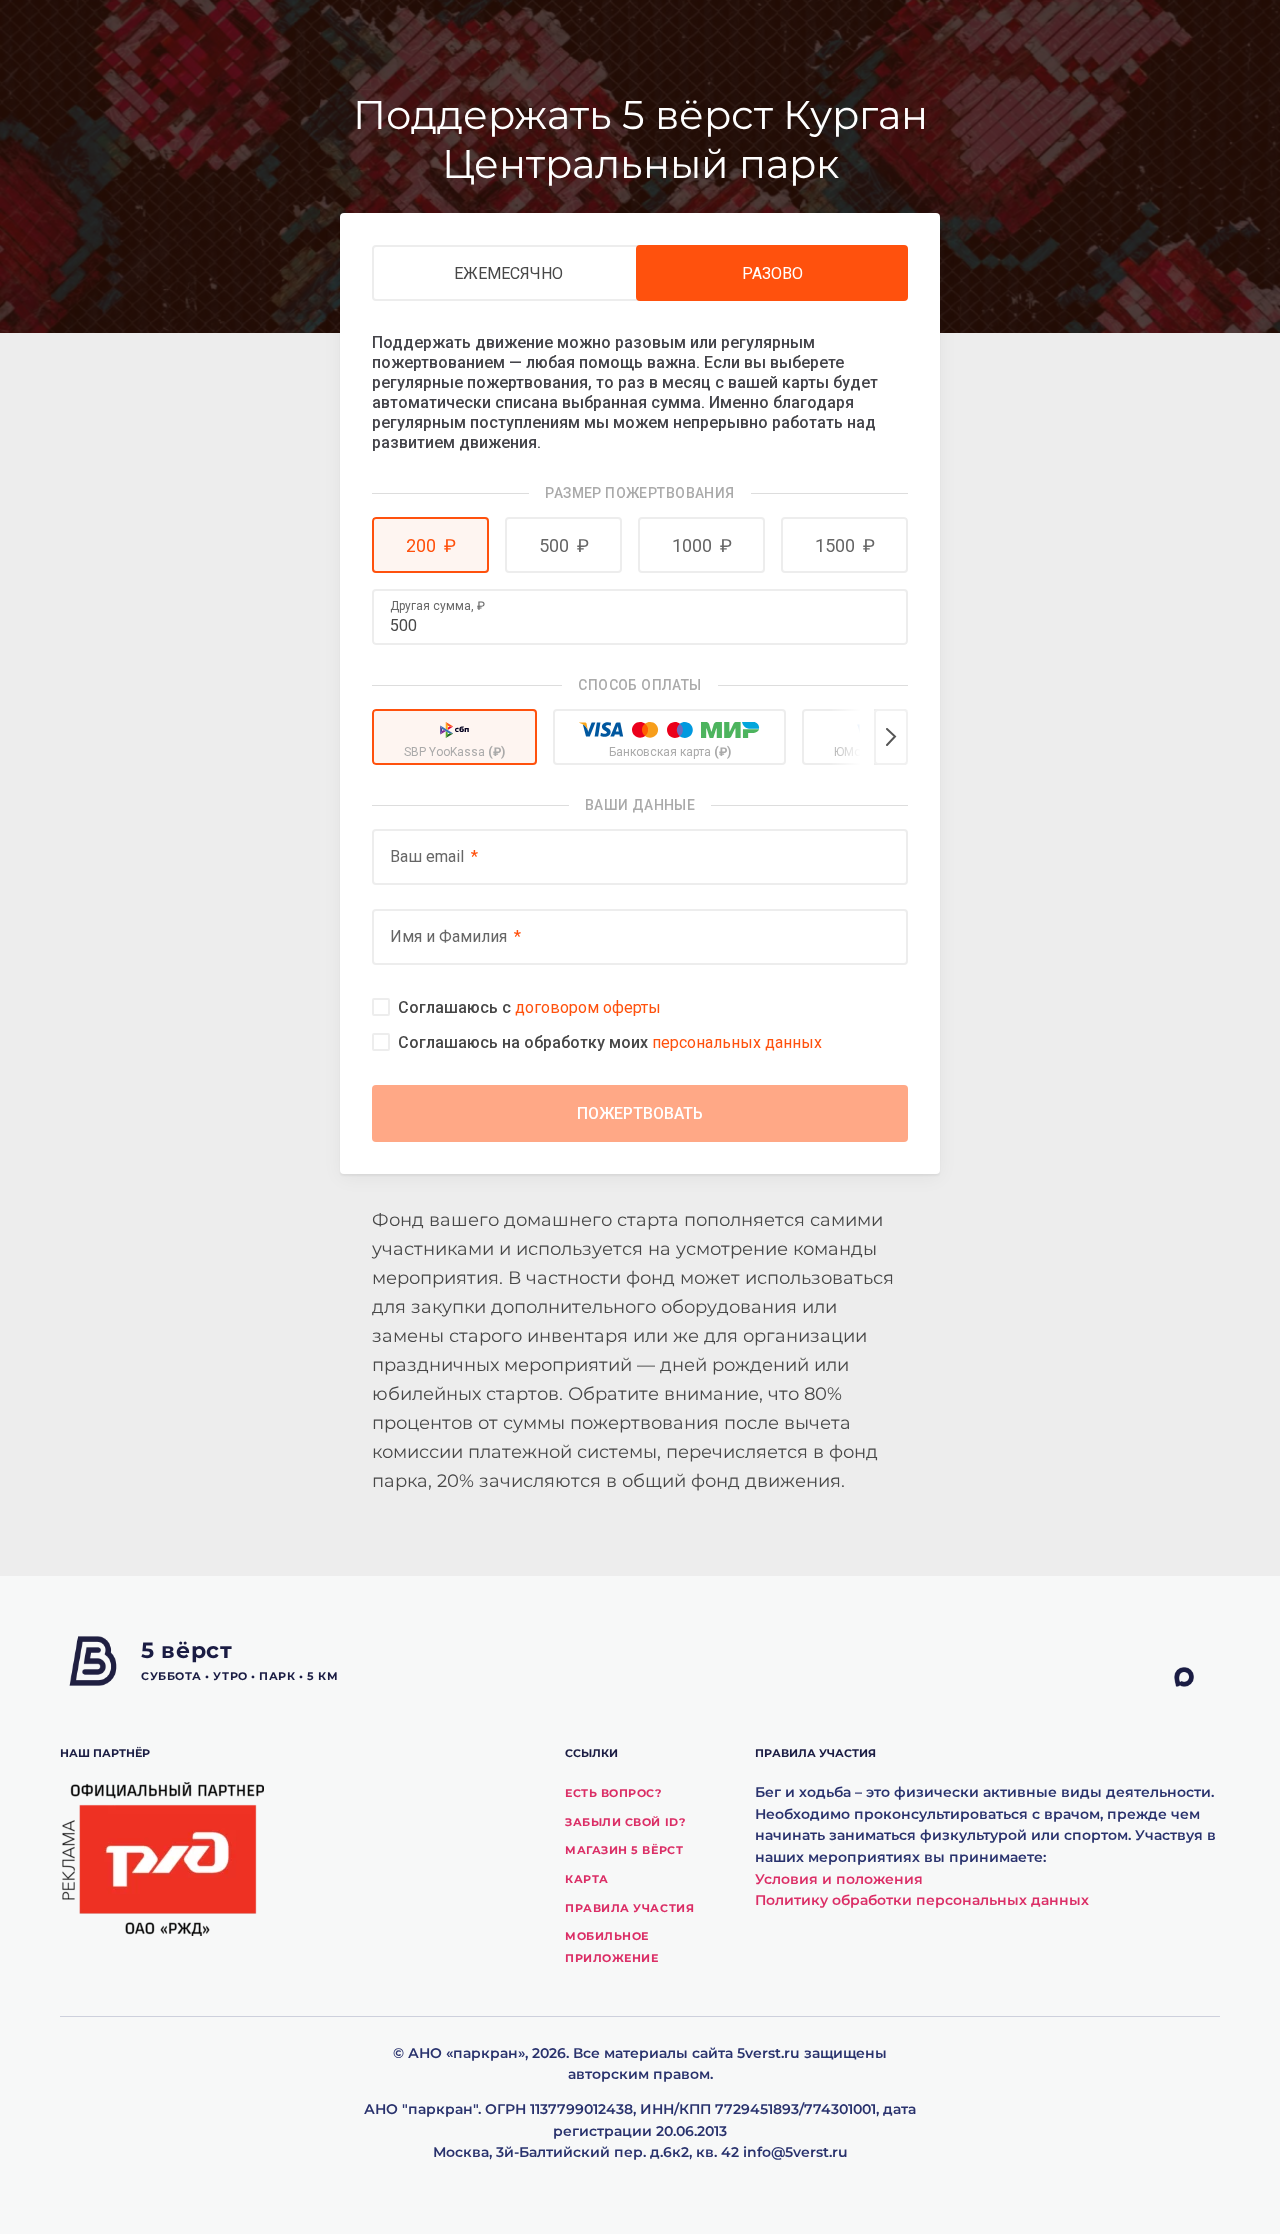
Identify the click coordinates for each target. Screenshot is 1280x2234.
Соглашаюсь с (529, 1007)
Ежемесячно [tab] (508, 273)
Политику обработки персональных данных (922, 1900)
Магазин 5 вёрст (624, 1850)
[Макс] (1197, 1678)
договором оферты (588, 1007)
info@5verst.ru (795, 2152)
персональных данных (737, 1042)
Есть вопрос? (613, 1793)
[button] (430, 545)
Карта (587, 1879)
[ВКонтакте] (1105, 1678)
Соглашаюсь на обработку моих (610, 1042)
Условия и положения (839, 1879)
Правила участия (629, 1908)
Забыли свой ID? (625, 1822)
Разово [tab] (772, 273)
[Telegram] (1151, 1678)
